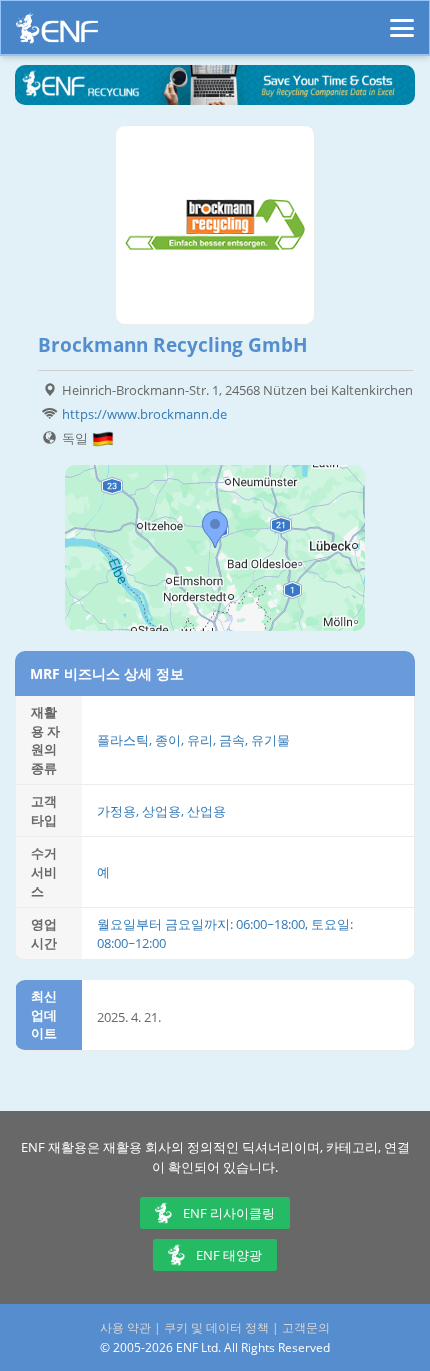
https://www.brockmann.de (144, 414)
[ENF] (57, 33)
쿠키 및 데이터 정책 (216, 1327)
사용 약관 (125, 1327)
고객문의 (306, 1327)
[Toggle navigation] (402, 19)
